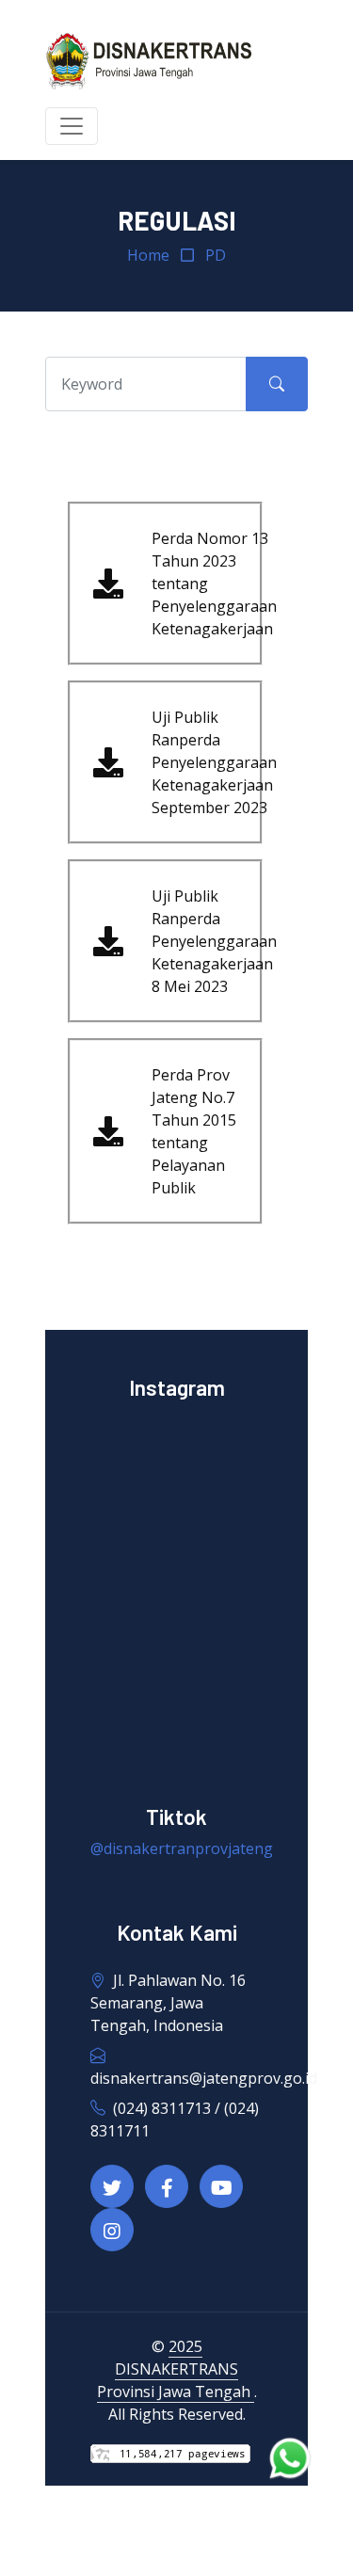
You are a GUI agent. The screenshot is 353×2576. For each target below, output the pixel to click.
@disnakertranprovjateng (182, 1848)
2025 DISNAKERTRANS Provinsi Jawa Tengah (176, 2369)
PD (216, 255)
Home (148, 255)
